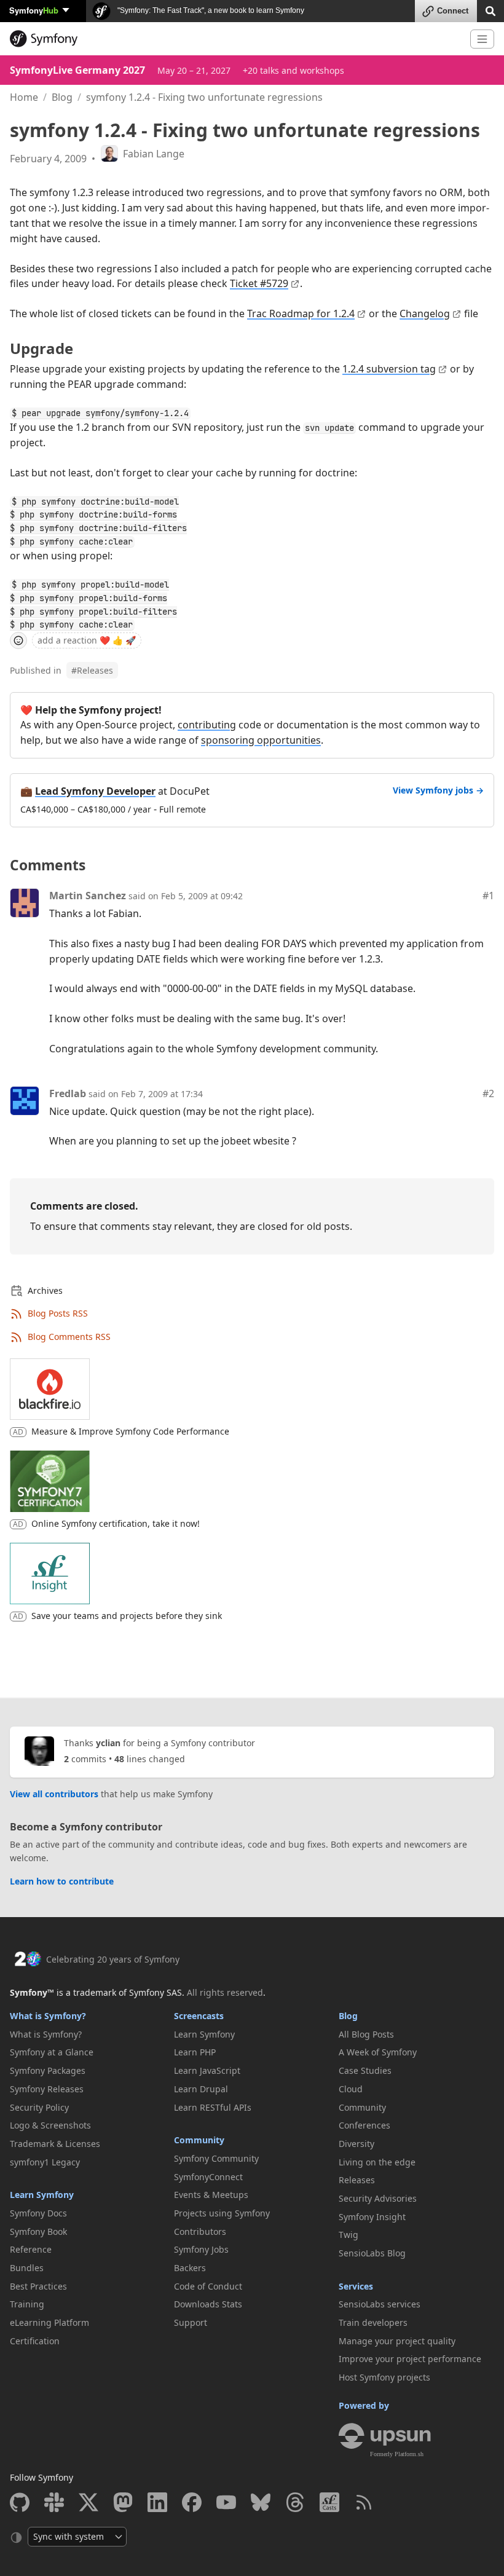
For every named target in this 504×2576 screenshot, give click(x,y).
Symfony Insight (372, 2217)
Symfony (34, 10)
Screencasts (199, 2016)
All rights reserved (225, 1992)
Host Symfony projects (384, 2377)
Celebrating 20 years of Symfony (113, 1959)
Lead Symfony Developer (95, 791)
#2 (488, 1093)
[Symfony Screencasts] (329, 2502)
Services (356, 2286)
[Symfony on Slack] (54, 2502)
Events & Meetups (211, 2195)
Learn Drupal (201, 2089)
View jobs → (438, 790)
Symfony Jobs (201, 2249)
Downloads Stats (208, 2304)
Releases (92, 670)
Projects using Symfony (222, 2213)
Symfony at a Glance (52, 2052)
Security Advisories (378, 2198)
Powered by (364, 2405)
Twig (348, 2235)
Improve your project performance (410, 2359)
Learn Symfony (42, 2195)
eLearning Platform (49, 2322)
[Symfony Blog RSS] (364, 2502)
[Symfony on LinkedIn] (157, 2502)
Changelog (425, 313)
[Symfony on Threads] (295, 2502)
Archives (45, 1290)
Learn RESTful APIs (213, 2107)
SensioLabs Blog (372, 2253)
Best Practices (38, 2286)
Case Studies (365, 2070)
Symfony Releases (47, 2089)
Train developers (373, 2322)
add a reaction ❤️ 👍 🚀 (87, 640)
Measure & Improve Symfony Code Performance (130, 1431)
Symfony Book (38, 2231)
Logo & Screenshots (50, 2125)
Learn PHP (195, 2052)
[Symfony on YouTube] (226, 2502)
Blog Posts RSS (58, 1313)
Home (24, 97)
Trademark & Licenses (55, 2144)
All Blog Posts (366, 2034)
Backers (190, 2268)
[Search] (490, 10)
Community (199, 2140)
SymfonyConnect (208, 2177)
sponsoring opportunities (261, 740)
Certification (35, 2341)
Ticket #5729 (259, 283)
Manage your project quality (397, 2341)
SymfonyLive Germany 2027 (77, 70)
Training (27, 2304)
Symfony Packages (48, 2070)
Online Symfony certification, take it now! (116, 1523)
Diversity (356, 2144)
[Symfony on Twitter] (89, 2502)
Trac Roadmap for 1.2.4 (301, 313)
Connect (453, 11)
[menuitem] (88, 2034)
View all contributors (54, 1794)
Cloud (351, 2089)
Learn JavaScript (207, 2070)
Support (191, 2322)
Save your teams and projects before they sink (127, 1616)
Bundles (27, 2268)
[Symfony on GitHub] (20, 2502)
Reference (31, 2249)
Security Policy (39, 2107)
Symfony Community (216, 2158)
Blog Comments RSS (69, 1337)
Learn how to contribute (62, 1881)
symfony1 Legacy (45, 2162)
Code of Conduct (208, 2286)
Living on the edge (377, 2162)
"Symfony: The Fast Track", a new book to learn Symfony (210, 10)
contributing (207, 725)
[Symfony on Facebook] (192, 2502)
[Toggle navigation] (482, 39)
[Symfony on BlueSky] (261, 2502)
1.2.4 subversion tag (389, 369)
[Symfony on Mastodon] (123, 2502)
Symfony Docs (38, 2213)
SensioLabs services (380, 2304)
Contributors (200, 2231)
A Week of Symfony (378, 2052)
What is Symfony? (48, 2016)
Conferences (364, 2125)
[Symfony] (235, 39)
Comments (48, 865)
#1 (488, 896)
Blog (62, 97)
